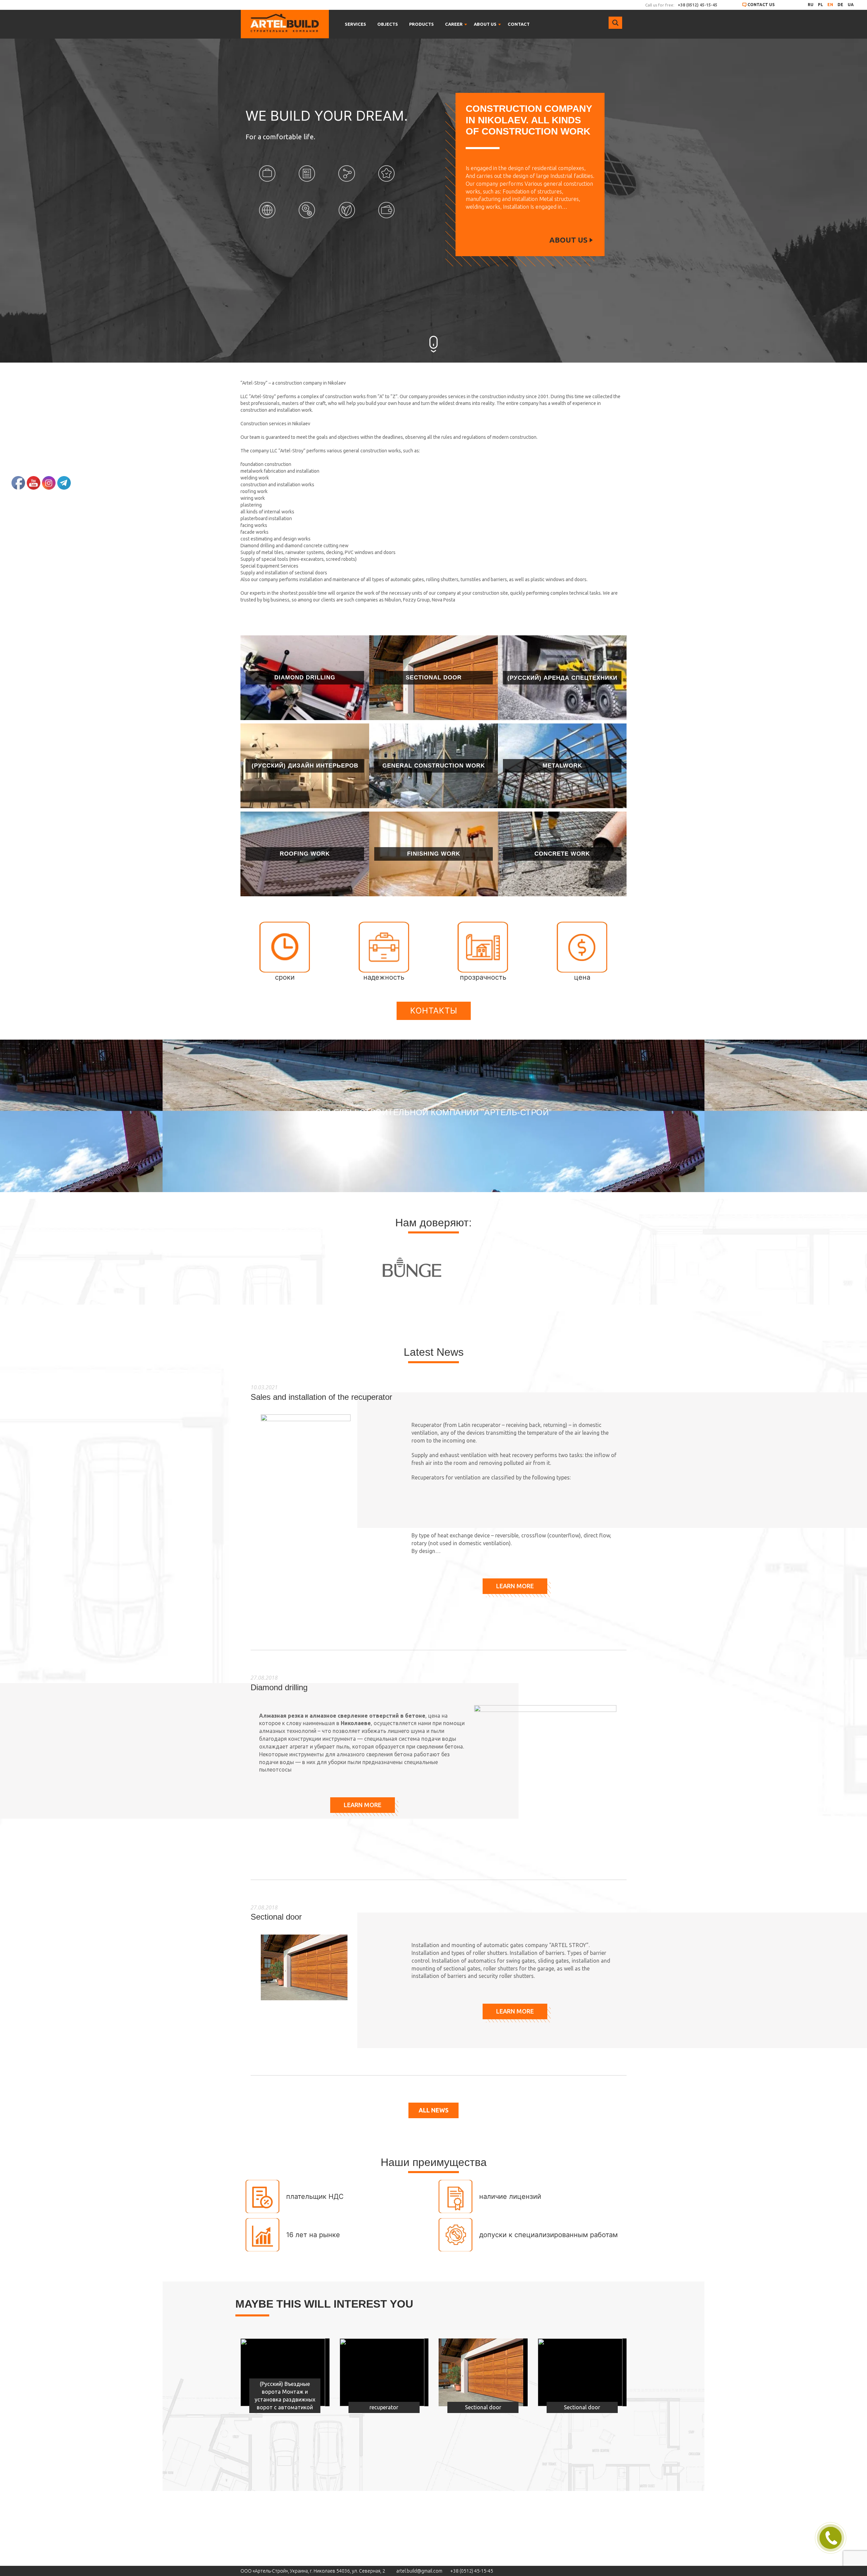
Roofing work (305, 854)
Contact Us (761, 5)
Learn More (515, 1586)
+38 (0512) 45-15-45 (472, 2571)
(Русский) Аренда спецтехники (562, 678)
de (840, 5)
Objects (388, 24)
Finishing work (434, 854)
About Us (568, 240)
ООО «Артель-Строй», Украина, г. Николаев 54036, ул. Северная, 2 (313, 2571)
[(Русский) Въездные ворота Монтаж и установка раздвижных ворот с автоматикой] (283, 2372)
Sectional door (434, 678)
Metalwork (562, 766)
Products (421, 24)
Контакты (434, 1011)
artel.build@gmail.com (419, 2571)
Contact (519, 24)
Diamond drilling (305, 678)
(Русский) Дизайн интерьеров (305, 766)
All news (433, 2110)
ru (811, 5)
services (355, 24)
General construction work (434, 766)
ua (851, 5)
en (830, 5)
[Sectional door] (481, 2372)
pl (820, 5)
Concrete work (562, 854)
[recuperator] (382, 2372)
